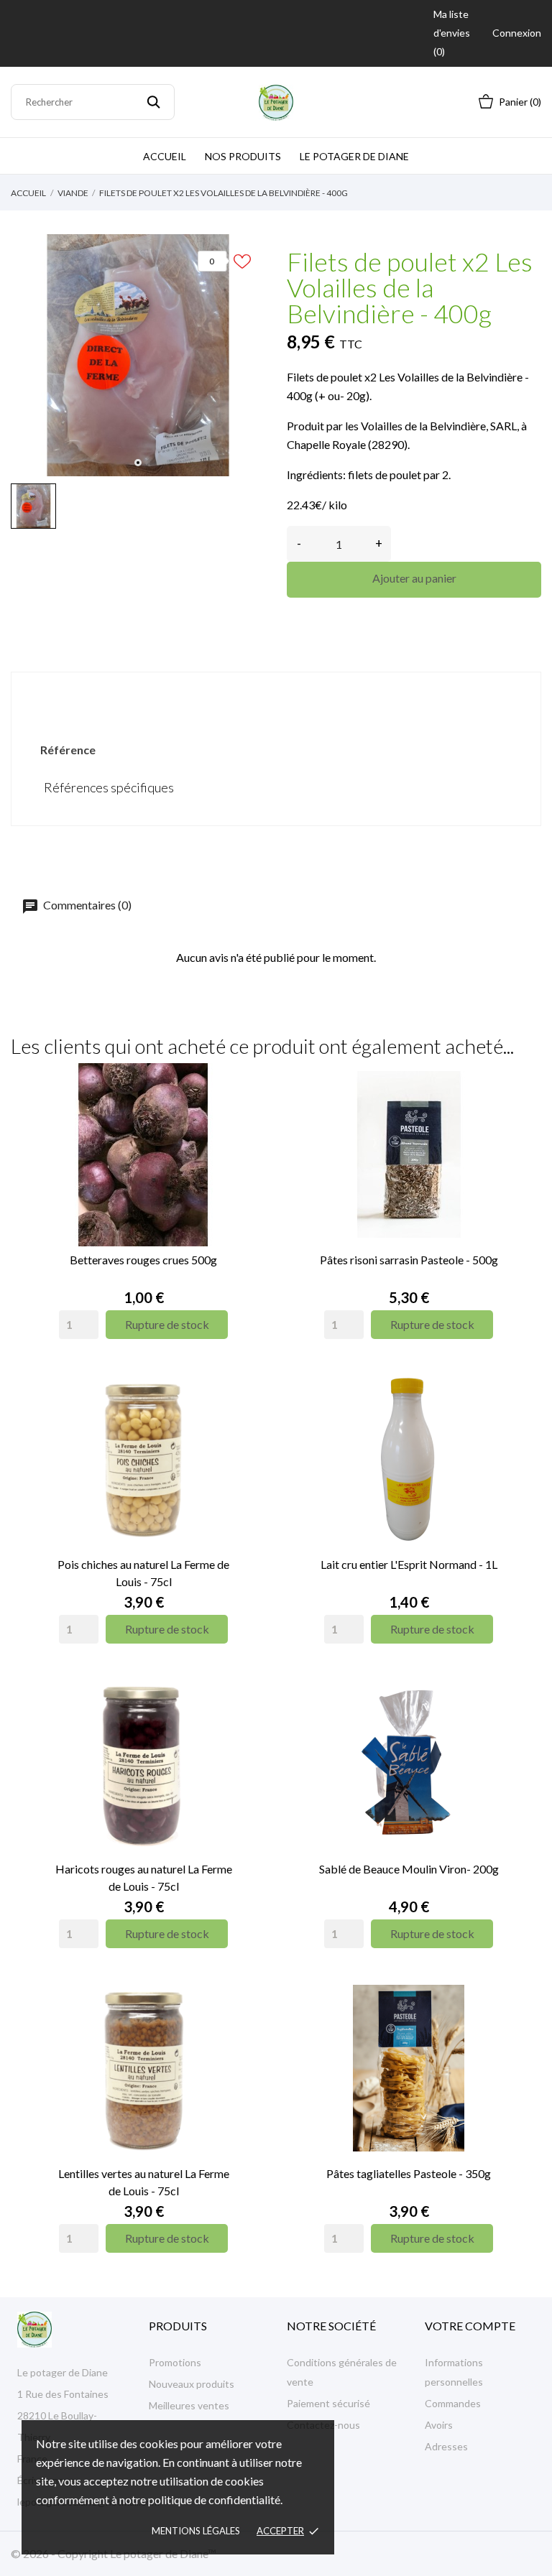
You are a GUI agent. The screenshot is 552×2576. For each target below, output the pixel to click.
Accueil (165, 156)
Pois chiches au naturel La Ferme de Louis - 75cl (143, 1573)
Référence (68, 750)
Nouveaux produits (192, 2384)
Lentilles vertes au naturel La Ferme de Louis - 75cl (144, 2182)
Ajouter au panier (414, 578)
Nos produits (243, 156)
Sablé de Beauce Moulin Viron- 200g (409, 1869)
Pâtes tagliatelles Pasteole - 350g (409, 2173)
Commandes (453, 2403)
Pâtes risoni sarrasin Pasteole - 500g (409, 1260)
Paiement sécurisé (328, 2403)
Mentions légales (196, 2531)
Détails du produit (276, 696)
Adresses (446, 2446)
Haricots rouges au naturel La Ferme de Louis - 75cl (144, 1877)
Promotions (175, 2362)
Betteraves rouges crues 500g (143, 1260)
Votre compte (470, 2326)
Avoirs (439, 2425)
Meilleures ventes (189, 2405)
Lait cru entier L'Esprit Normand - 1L (409, 1564)
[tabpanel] (138, 355)
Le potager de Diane (354, 156)
